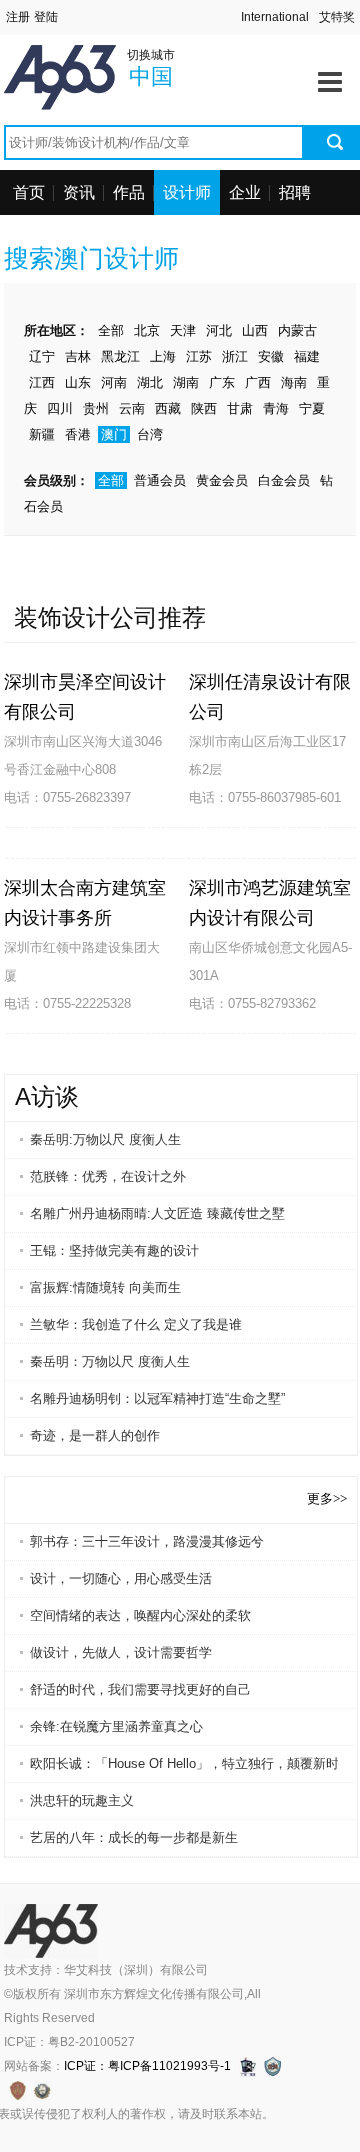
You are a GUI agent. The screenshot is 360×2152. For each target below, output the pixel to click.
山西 (255, 330)
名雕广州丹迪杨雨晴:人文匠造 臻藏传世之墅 (157, 1213)
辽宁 (42, 356)
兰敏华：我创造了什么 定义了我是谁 (136, 1324)
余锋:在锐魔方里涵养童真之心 (116, 1726)
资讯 (79, 192)
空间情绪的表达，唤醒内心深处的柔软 (140, 1615)
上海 (163, 356)
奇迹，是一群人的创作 (95, 1435)
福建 (307, 356)
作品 (129, 192)
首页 (29, 192)
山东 (78, 382)
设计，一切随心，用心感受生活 (121, 1578)
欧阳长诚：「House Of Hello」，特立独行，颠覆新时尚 (184, 1763)
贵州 (96, 408)
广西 (258, 382)
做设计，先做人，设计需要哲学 (121, 1652)
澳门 (114, 434)
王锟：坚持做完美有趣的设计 (114, 1250)
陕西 (204, 408)
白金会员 (284, 480)
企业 (245, 192)
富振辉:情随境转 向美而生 (105, 1287)
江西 (42, 382)
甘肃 (240, 408)
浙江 (235, 356)
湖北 (150, 382)
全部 (111, 330)
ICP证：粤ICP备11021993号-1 (147, 2066)
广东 (222, 382)
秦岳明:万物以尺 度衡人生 (105, 1139)
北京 (147, 330)
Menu (330, 75)
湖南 (186, 382)
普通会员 (160, 480)
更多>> (327, 1498)
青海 (276, 408)
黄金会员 (222, 480)
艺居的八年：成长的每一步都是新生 (134, 1837)
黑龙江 (120, 356)
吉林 (78, 356)
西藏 (168, 408)
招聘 (295, 192)
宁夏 (312, 408)
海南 (294, 382)
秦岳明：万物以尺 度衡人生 (110, 1361)
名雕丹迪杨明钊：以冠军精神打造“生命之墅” (157, 1398)
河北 (219, 330)
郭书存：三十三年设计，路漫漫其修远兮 (147, 1541)
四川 (60, 408)
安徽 (271, 356)
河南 (114, 382)
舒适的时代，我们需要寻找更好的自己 (140, 1689)
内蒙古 (297, 330)
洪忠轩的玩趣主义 (82, 1800)
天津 (183, 330)
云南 (132, 408)
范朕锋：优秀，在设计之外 (108, 1176)
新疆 (42, 434)
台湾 (150, 434)
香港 (78, 434)
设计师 (187, 192)
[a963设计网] (89, 57)
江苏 (199, 356)
